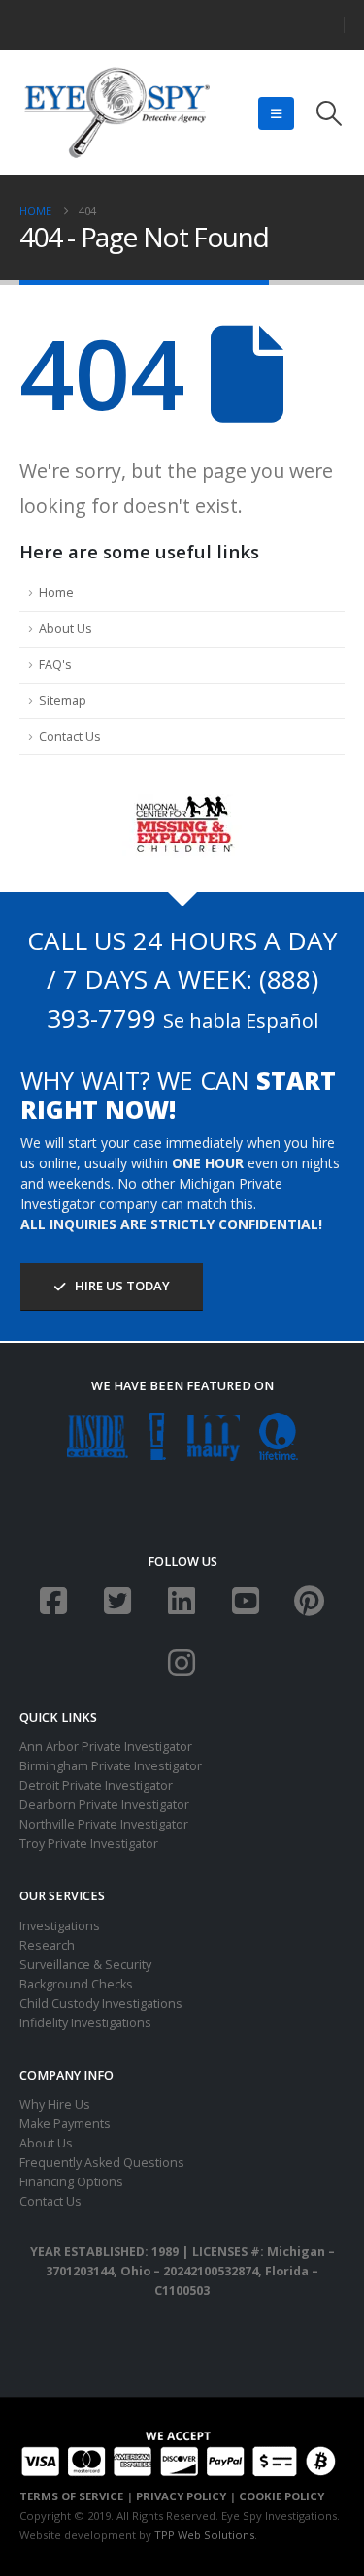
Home (56, 593)
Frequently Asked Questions (102, 2163)
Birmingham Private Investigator (111, 1766)
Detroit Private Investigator (96, 1785)
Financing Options (71, 2182)
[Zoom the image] (182, 803)
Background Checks (76, 1984)
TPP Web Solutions (204, 2535)
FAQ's (55, 665)
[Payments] (178, 2451)
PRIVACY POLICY (181, 2496)
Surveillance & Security (85, 1965)
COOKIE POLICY (281, 2496)
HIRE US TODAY (121, 1286)
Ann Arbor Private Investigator (106, 1747)
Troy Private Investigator (89, 1844)
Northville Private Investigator (104, 1824)
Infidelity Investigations (85, 2023)
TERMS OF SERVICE (71, 2496)
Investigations (60, 1926)
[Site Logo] (116, 113)
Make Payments (65, 2124)
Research (47, 1945)
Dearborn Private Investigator (104, 1805)
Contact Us (70, 736)
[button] (276, 113)
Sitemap (63, 700)
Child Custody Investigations (101, 2004)
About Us (66, 629)
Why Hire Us (55, 2104)
